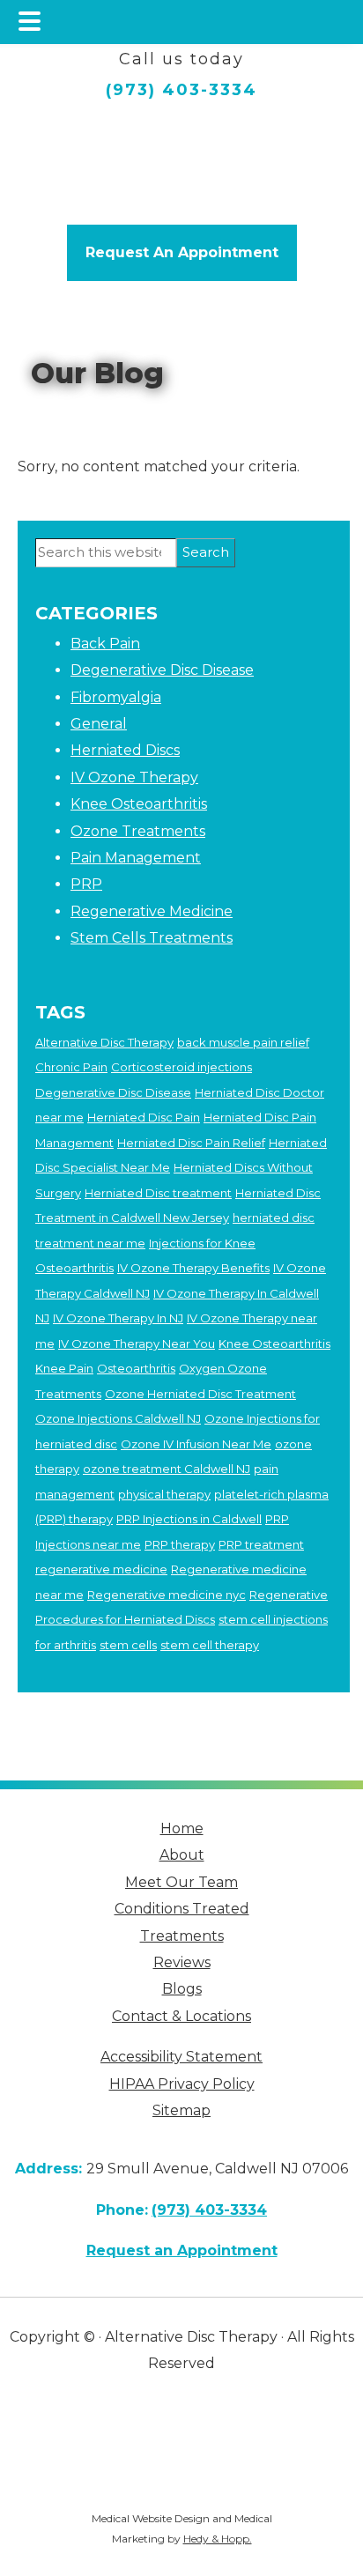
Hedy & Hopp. (218, 2539)
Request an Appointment (182, 2250)
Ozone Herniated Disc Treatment (200, 1394)
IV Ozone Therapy (134, 777)
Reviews (182, 1962)
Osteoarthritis (136, 1368)
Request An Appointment (182, 252)
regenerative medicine (101, 1569)
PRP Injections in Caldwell (189, 1519)
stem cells (128, 1645)
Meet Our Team (181, 1882)
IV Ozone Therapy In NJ (118, 1318)
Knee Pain (64, 1368)
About (182, 1855)
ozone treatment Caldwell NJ (167, 1469)
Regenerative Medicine (152, 911)
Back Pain (105, 644)
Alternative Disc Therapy (104, 1042)
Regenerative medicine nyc (167, 1595)
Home (182, 1828)
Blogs (182, 1989)
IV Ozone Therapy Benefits (193, 1268)
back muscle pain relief (243, 1042)
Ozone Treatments (138, 831)
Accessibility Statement (181, 2057)
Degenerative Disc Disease (162, 670)
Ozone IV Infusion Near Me (196, 1444)
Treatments (182, 1936)
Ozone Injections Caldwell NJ (118, 1418)
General (99, 724)
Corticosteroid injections (181, 1067)
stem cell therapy (210, 1645)
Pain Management (136, 858)
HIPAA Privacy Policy (182, 2084)
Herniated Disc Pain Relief (191, 1143)
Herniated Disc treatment (158, 1193)
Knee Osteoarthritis (139, 804)
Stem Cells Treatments (152, 938)
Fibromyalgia (116, 697)
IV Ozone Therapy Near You (137, 1344)
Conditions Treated (182, 1909)
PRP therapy (180, 1544)
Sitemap (181, 2110)
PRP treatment (261, 1544)
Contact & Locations (181, 2016)
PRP (86, 884)
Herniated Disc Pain (144, 1117)
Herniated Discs (125, 750)
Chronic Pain (71, 1067)
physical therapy (164, 1494)
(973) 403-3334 (181, 90)
